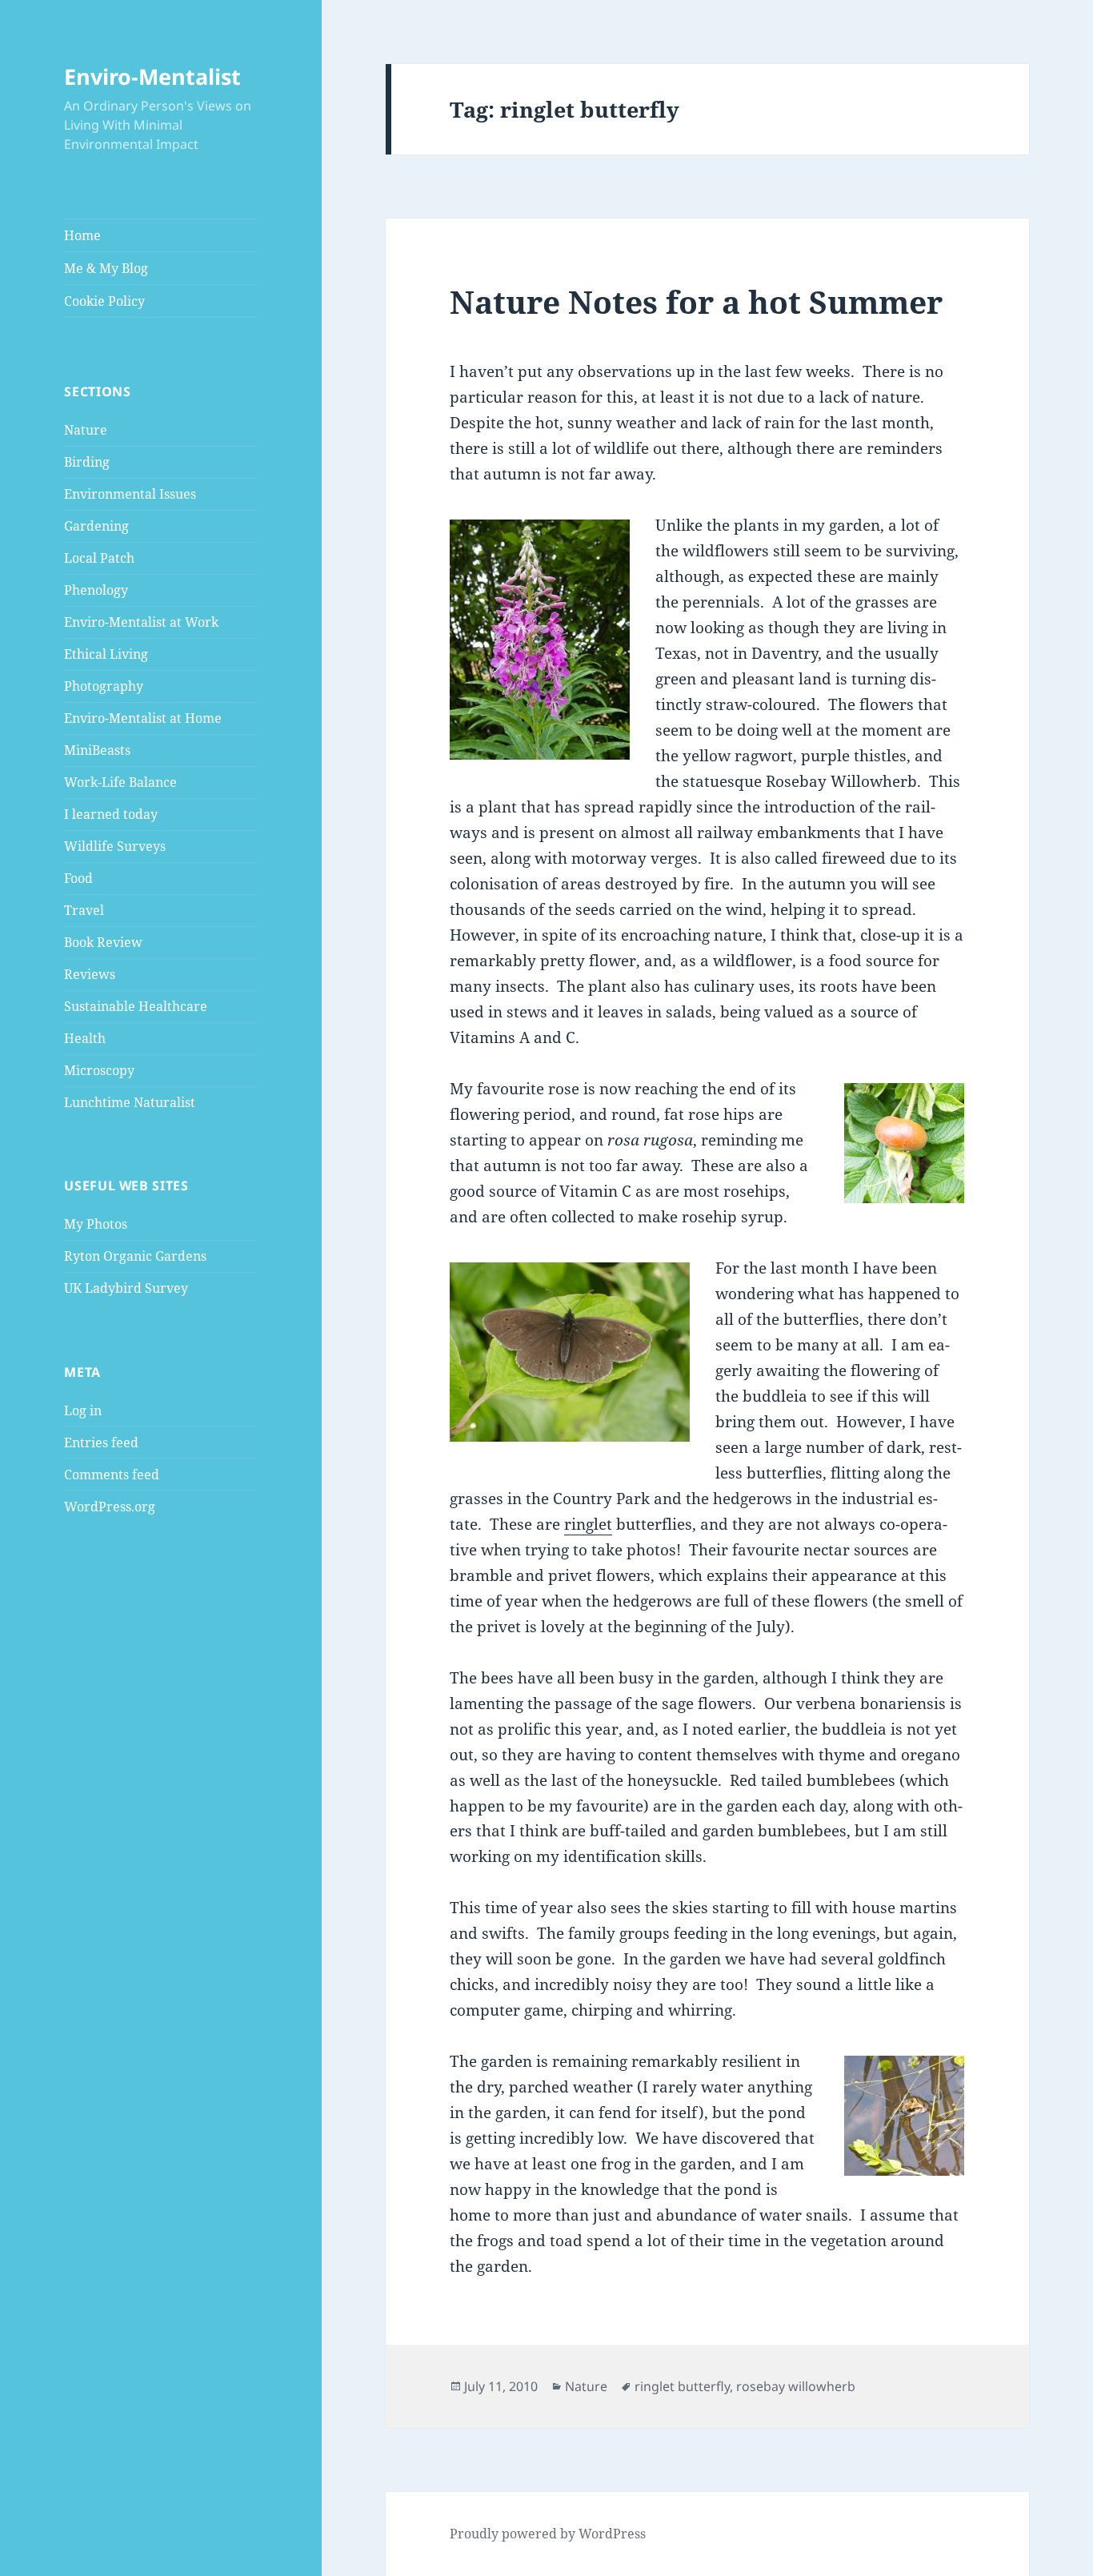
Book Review (103, 942)
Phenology (96, 590)
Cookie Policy (104, 301)
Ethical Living (106, 654)
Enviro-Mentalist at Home (143, 718)
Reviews (90, 974)
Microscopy (99, 1070)
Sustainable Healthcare (136, 1006)
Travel (84, 910)
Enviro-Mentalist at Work (141, 622)
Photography (104, 686)
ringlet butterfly (682, 2386)
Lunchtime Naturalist (130, 1102)
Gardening (96, 526)
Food (78, 878)
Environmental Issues (130, 494)
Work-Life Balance (120, 782)
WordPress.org (110, 1507)
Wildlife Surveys (115, 846)
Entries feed (101, 1442)
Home (82, 235)
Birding (87, 462)
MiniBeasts (97, 750)
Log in (83, 1410)
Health (85, 1038)
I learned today (111, 814)
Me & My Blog (106, 268)
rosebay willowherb (796, 2386)
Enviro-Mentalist (152, 76)
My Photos (96, 1224)
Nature (86, 430)
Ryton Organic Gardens (135, 1256)
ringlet (588, 1524)
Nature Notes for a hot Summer (696, 301)
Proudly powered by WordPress (548, 2534)
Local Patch (99, 558)
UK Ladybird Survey (126, 1288)
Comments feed (112, 1475)
